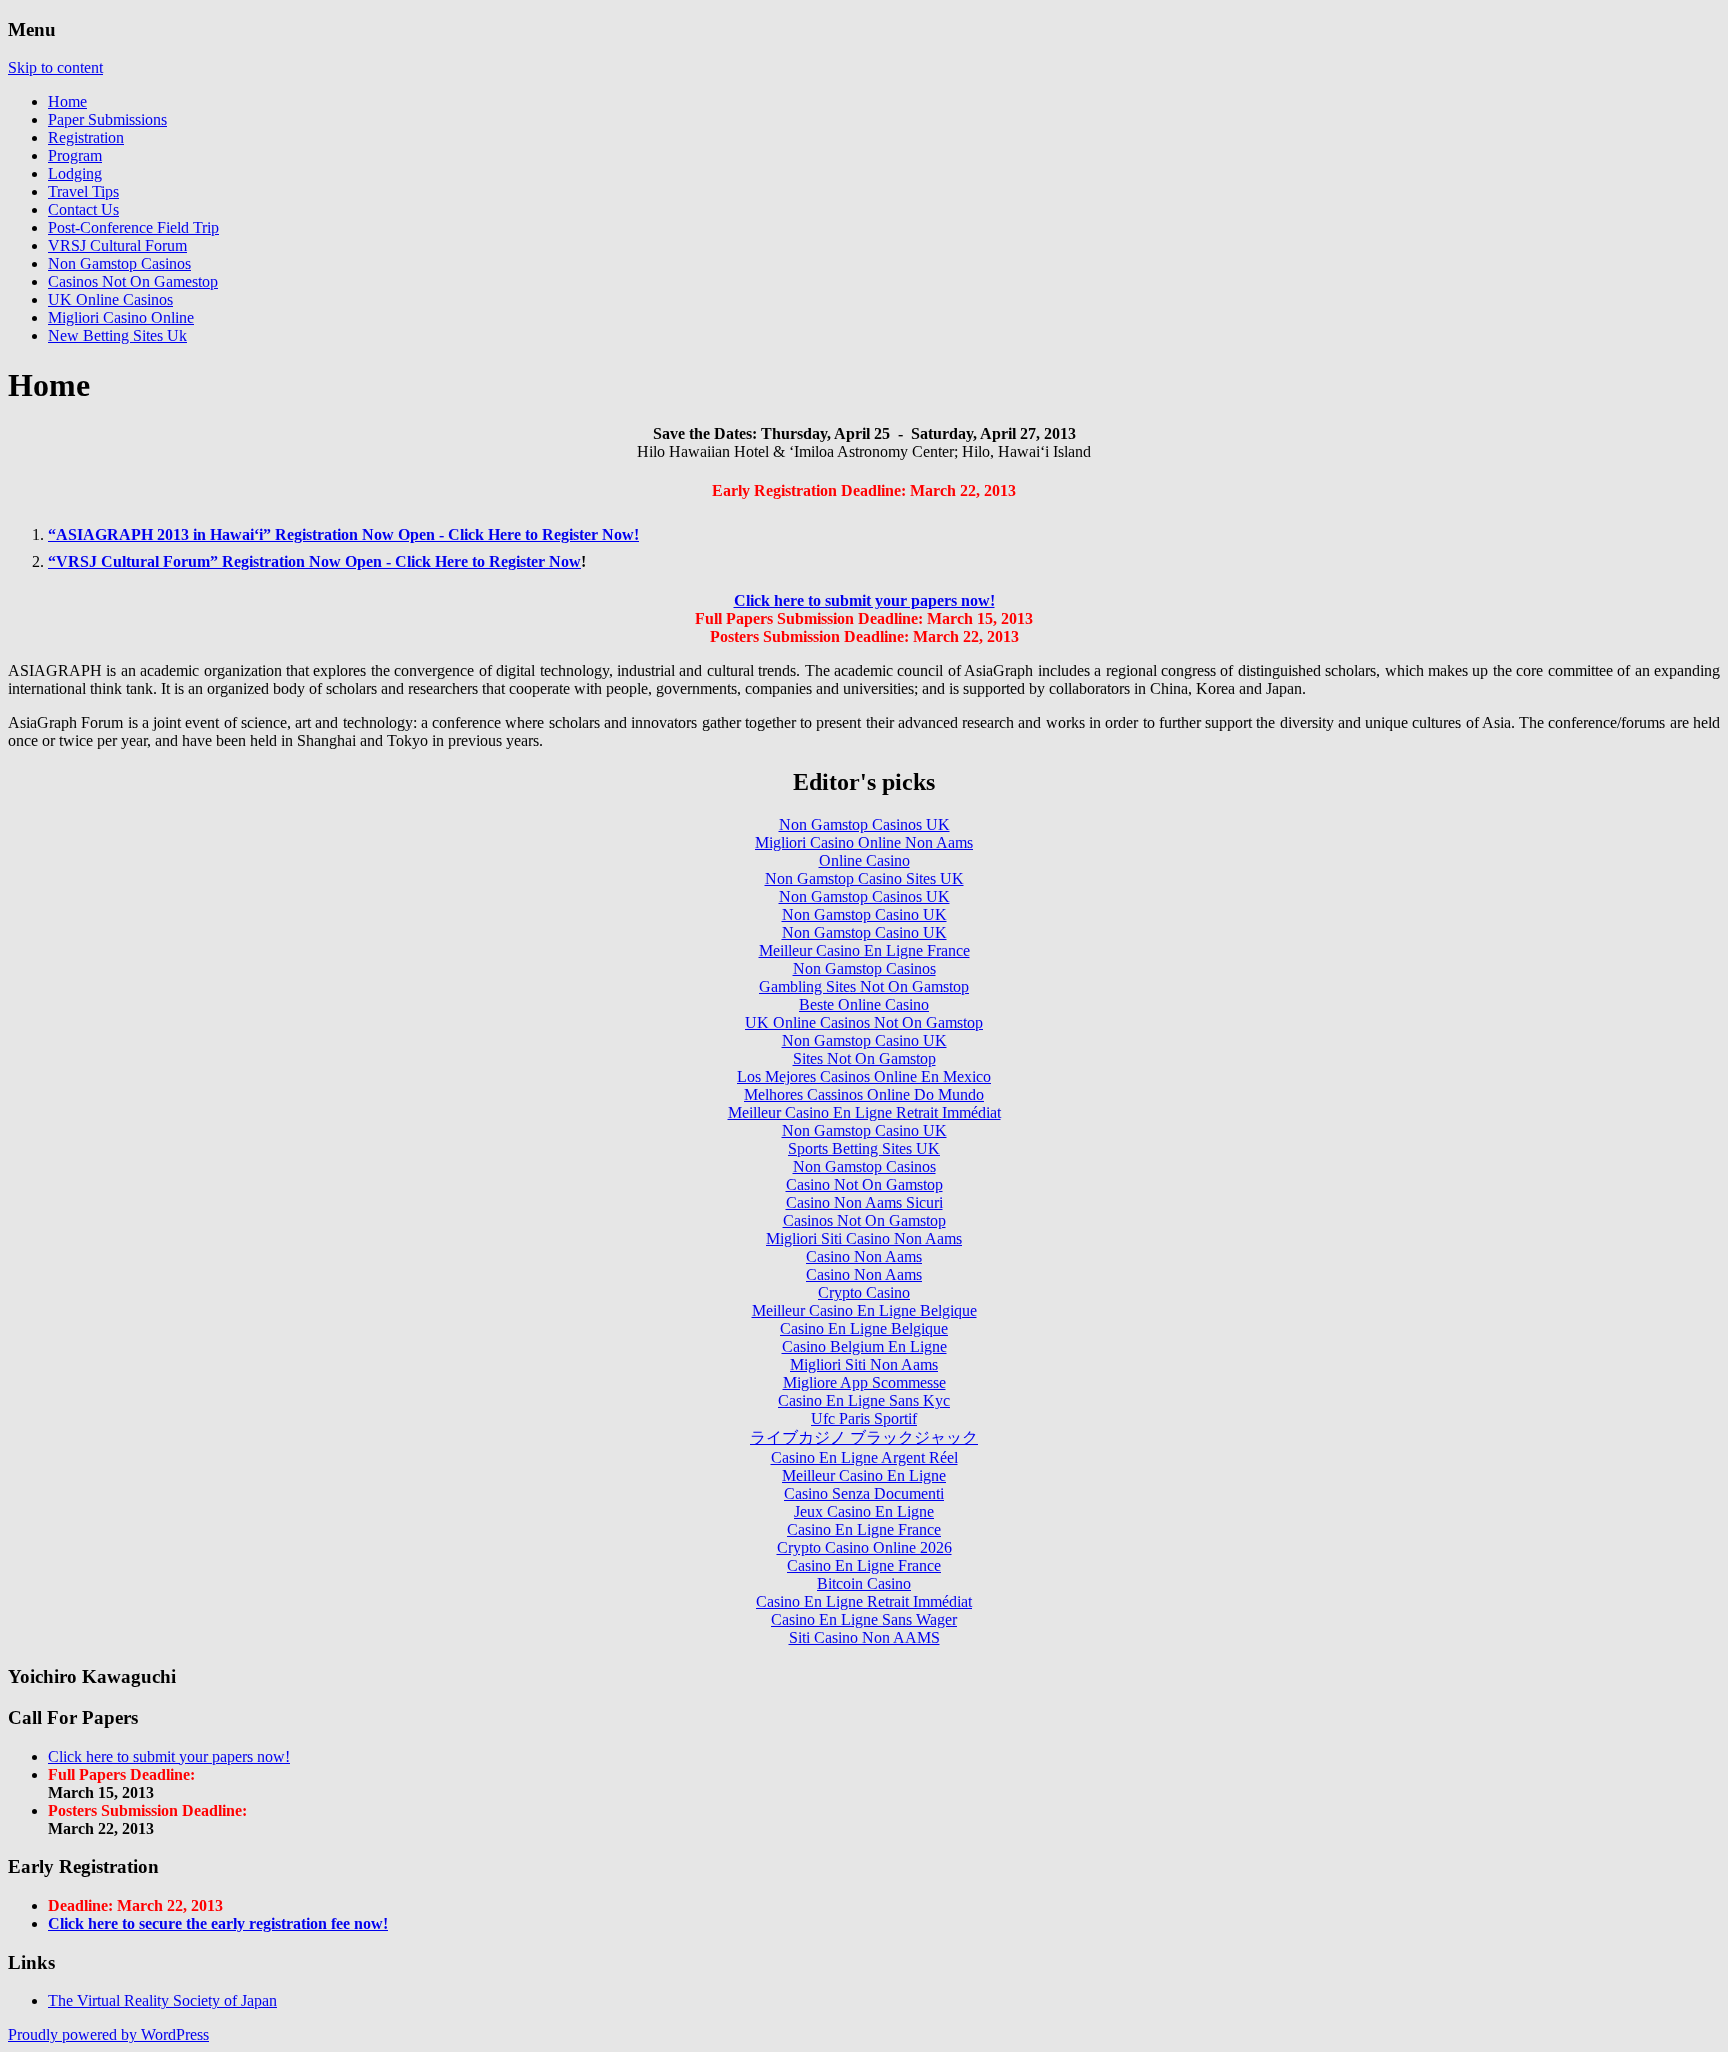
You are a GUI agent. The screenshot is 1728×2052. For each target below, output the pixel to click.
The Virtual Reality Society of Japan (162, 2000)
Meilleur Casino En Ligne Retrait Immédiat (864, 1112)
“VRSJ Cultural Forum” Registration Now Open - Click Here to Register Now (314, 561)
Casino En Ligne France (864, 1529)
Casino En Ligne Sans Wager (864, 1619)
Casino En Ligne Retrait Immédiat (864, 1601)
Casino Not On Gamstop (864, 1184)
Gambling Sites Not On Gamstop (864, 986)
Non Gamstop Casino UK (864, 914)
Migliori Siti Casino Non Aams (864, 1238)
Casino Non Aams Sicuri (864, 1202)
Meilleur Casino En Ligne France (864, 950)
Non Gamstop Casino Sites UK (864, 878)
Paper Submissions (107, 119)
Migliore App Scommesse (864, 1382)
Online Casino (864, 860)
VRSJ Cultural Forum (117, 245)
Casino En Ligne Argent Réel (864, 1457)
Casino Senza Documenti (864, 1493)
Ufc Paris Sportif (864, 1418)
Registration (86, 137)
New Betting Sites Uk (117, 335)
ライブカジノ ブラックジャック (864, 1437)
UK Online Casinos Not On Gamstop (864, 1022)
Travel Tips (83, 191)
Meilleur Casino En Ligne (864, 1475)
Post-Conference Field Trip (133, 227)
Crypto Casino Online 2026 (864, 1547)
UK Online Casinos (110, 299)
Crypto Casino (864, 1292)
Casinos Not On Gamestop (133, 281)
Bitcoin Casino (864, 1583)
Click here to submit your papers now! (864, 600)
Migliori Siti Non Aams (864, 1364)
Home (67, 101)
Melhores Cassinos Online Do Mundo (864, 1094)
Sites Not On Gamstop (864, 1058)
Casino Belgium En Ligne (864, 1346)
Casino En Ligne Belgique (864, 1328)
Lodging (75, 173)
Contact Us (83, 209)
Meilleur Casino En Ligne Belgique (864, 1310)
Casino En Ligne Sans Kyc (864, 1400)
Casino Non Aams (864, 1256)
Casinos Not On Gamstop (864, 1220)
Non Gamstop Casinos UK (864, 824)
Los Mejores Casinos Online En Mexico (864, 1076)
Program (75, 155)
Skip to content (55, 67)
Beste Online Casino (864, 1004)
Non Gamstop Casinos (119, 263)
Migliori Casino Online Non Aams (864, 842)
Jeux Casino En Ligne (864, 1511)
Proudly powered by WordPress (108, 2034)
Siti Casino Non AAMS (864, 1637)
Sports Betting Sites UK (864, 1148)
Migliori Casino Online (121, 317)
